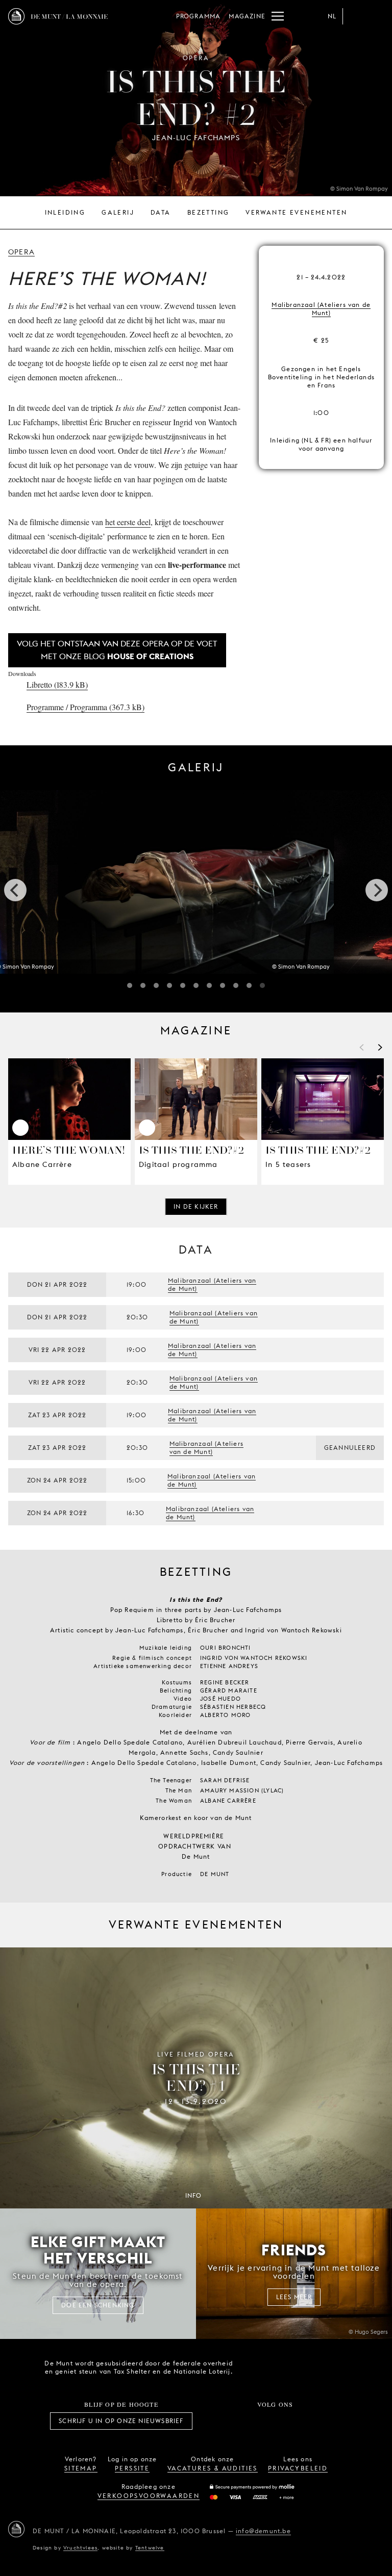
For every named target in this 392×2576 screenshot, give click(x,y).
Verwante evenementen (296, 212)
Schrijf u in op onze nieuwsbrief (121, 2421)
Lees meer (294, 2297)
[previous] (15, 890)
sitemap (81, 2468)
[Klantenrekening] (355, 16)
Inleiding (65, 212)
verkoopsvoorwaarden (149, 2496)
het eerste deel (128, 522)
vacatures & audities (213, 2468)
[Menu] (278, 16)
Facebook (219, 2421)
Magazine (247, 16)
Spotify (309, 2421)
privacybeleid (298, 2468)
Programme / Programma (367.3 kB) (85, 707)
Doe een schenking (98, 2305)
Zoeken (376, 16)
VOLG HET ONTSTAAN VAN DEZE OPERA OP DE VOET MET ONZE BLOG (117, 650)
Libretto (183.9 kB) (57, 684)
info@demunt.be (263, 2531)
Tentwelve (150, 2547)
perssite (132, 2468)
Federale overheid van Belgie (255, 2366)
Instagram (241, 2421)
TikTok (264, 2421)
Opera (21, 252)
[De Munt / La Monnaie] (16, 2529)
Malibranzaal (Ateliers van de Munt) (321, 309)
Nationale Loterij (313, 2367)
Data (161, 212)
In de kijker (196, 1206)
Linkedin (332, 2421)
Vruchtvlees (80, 2547)
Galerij (118, 212)
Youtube (286, 2421)
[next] (377, 890)
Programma (199, 16)
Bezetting (209, 212)
